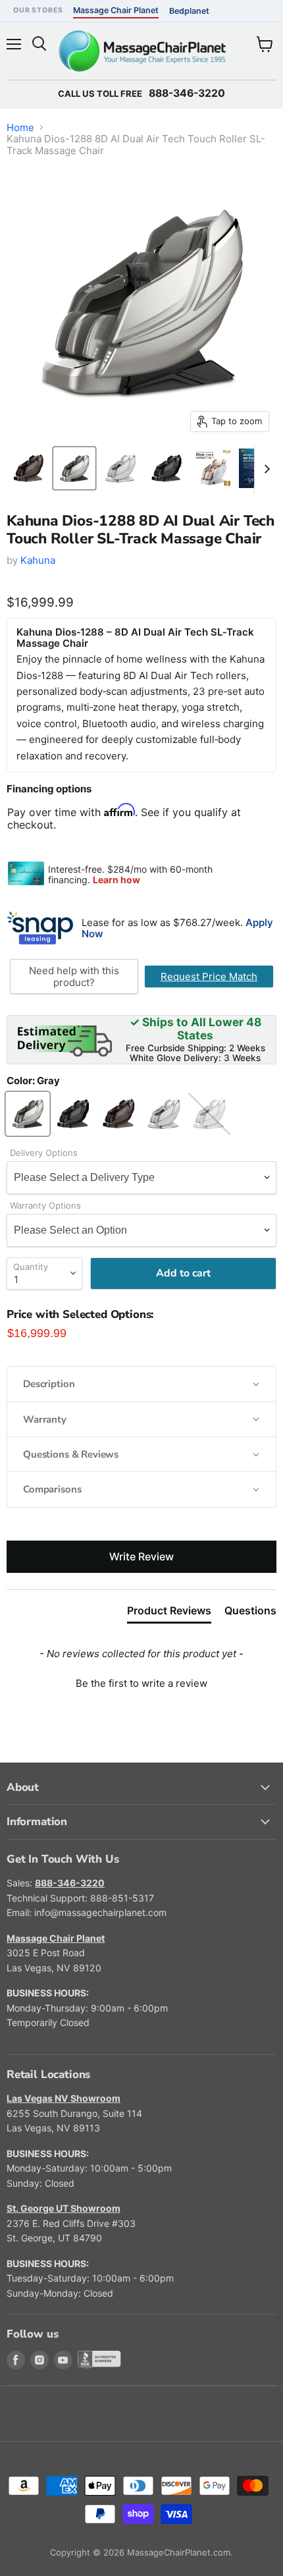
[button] (141, 1384)
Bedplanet (189, 11)
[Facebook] (16, 2360)
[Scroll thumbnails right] (265, 469)
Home (20, 127)
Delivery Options (44, 1153)
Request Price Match (209, 976)
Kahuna (38, 560)
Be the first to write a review (141, 1683)
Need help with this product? (74, 976)
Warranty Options (45, 1206)
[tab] (169, 1613)
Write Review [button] (141, 1556)
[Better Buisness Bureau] (87, 2360)
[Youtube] (63, 2360)
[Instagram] (39, 2360)
